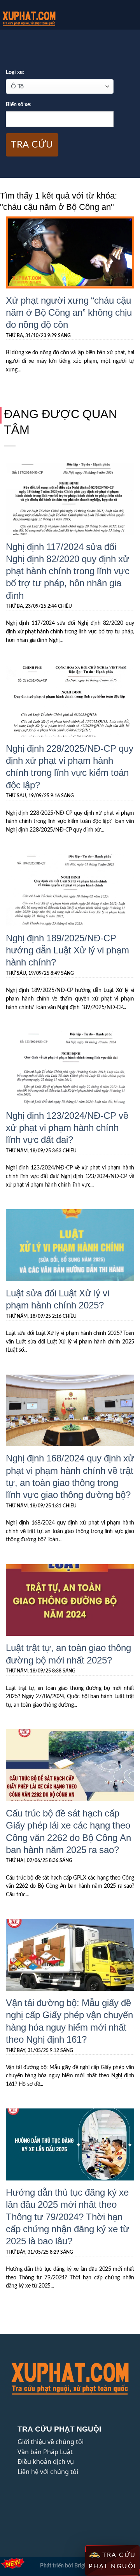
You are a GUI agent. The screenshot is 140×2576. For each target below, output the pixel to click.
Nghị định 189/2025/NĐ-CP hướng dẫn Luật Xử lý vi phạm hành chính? (67, 950)
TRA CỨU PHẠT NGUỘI (113, 2561)
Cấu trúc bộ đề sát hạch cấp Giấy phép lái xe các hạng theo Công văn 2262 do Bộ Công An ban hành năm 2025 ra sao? (68, 1831)
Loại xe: (15, 72)
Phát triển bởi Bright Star (70, 2566)
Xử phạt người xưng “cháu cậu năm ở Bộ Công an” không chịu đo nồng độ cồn (69, 312)
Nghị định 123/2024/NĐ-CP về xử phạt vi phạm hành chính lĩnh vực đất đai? (67, 1127)
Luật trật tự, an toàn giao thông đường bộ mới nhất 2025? (68, 1653)
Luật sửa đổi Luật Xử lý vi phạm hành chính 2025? (58, 1299)
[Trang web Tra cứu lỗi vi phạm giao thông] (46, 19)
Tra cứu (32, 145)
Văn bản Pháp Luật (45, 2452)
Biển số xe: (19, 105)
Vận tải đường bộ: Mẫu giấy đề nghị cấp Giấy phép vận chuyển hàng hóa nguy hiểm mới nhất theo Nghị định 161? (69, 2021)
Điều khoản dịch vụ (46, 2462)
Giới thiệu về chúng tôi (51, 2442)
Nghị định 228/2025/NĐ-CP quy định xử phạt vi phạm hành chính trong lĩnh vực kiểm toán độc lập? (70, 766)
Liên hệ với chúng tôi (48, 2472)
